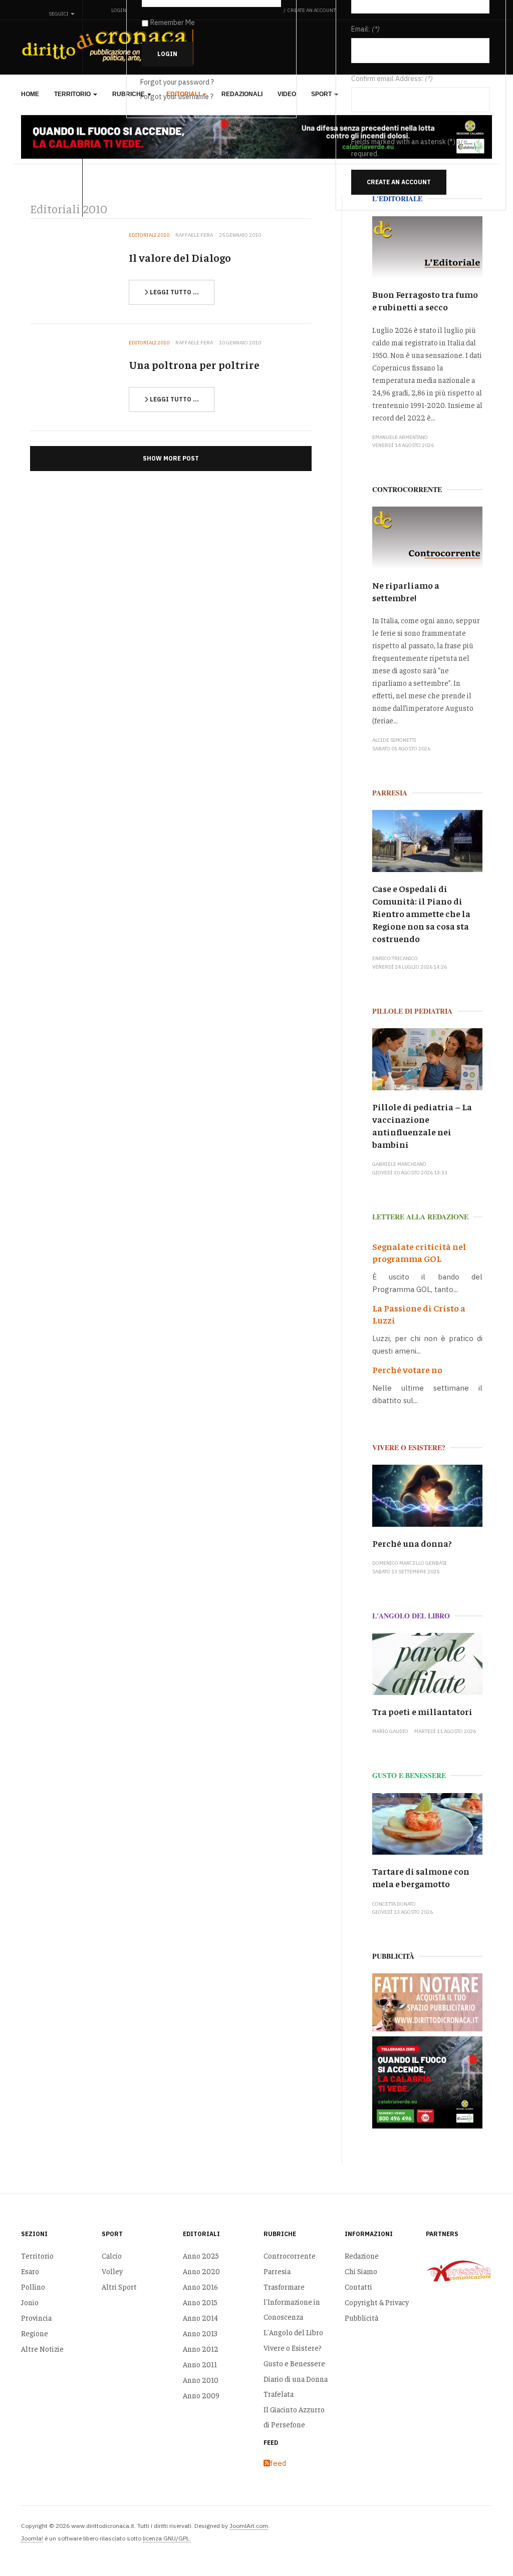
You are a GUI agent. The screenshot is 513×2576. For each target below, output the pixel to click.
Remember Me (173, 23)
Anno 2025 (201, 2255)
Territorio (73, 94)
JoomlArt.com (249, 2526)
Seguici (59, 14)
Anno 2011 (200, 2364)
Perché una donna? (412, 1543)
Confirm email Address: (387, 79)
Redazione (362, 2255)
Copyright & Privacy (377, 2302)
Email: (360, 29)
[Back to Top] (483, 2546)
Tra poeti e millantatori (422, 1711)
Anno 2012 (201, 2348)
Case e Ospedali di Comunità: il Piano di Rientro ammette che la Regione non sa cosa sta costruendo (421, 913)
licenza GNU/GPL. (167, 2538)
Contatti (358, 2286)
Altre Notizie (42, 2348)
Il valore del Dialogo (180, 257)
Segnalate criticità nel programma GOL (419, 1252)
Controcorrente (290, 2255)
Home (30, 94)
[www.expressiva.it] (459, 2271)
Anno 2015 (200, 2302)
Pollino (33, 2286)
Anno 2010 (201, 2380)
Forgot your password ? (177, 82)
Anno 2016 (200, 2286)
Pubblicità (361, 2317)
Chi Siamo (361, 2271)
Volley (112, 2271)
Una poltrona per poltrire (194, 364)
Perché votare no (407, 1369)
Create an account (399, 182)
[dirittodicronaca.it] (110, 47)
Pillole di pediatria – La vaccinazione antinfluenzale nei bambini (422, 1125)
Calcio (112, 2255)
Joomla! (32, 2538)
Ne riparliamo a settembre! (406, 591)
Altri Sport (119, 2286)
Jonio (30, 2302)
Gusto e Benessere (294, 2363)
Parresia (277, 2271)
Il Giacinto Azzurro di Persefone (294, 2417)
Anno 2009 (201, 2395)
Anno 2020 (201, 2271)
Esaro (30, 2271)
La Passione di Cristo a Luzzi (419, 1314)
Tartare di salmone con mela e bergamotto (421, 1877)
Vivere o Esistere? (293, 2347)
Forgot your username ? (177, 97)
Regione (35, 2333)
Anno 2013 (200, 2333)
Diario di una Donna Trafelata (296, 2386)
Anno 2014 (200, 2317)
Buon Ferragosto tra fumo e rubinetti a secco (425, 300)
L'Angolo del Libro (293, 2332)
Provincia (36, 2317)
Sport (322, 94)
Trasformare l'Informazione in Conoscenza (292, 2301)
